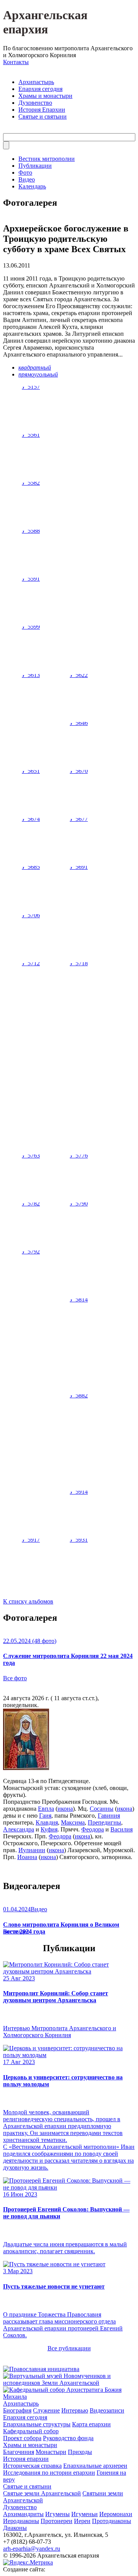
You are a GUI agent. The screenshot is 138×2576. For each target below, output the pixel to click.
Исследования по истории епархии (49, 2473)
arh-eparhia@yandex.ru (32, 2549)
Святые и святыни (43, 116)
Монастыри (51, 2452)
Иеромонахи (116, 2514)
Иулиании (32, 1850)
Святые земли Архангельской (42, 2493)
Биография (17, 2410)
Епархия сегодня (40, 89)
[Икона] (26, 1768)
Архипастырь (36, 82)
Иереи (82, 2521)
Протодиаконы (112, 2521)
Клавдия (47, 1822)
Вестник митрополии (47, 159)
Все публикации (69, 2348)
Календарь (32, 186)
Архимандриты (23, 2514)
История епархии (26, 2459)
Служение (46, 2410)
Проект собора (22, 2438)
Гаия (45, 1816)
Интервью (75, 2410)
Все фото (15, 1678)
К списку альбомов (28, 1601)
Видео (27, 179)
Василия (122, 1829)
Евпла (46, 1809)
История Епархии (42, 110)
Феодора (93, 1829)
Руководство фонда (68, 2438)
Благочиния (19, 2452)
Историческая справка (32, 2466)
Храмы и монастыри (45, 96)
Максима (73, 1822)
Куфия (49, 1829)
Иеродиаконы (21, 2521)
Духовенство (35, 103)
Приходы (80, 2452)
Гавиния (109, 1816)
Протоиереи (57, 2521)
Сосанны (102, 1809)
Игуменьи (85, 2514)
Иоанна (27, 1857)
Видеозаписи (107, 2410)
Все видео (16, 1931)
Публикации (35, 166)
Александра (19, 1829)
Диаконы (15, 2528)
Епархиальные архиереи (95, 2466)
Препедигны (104, 1822)
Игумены (58, 2514)
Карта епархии (91, 2424)
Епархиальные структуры (37, 2424)
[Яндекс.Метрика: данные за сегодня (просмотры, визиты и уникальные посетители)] (28, 2563)
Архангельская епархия (45, 22)
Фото (25, 173)
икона (65, 1809)
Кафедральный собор (31, 2431)
